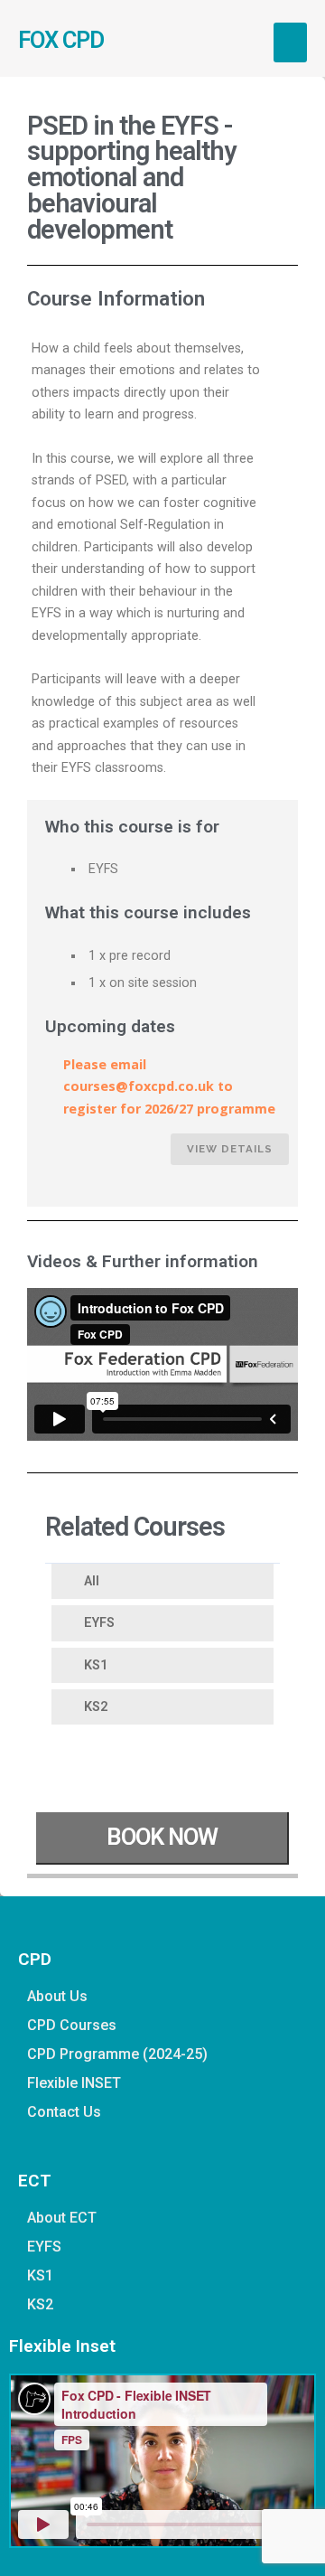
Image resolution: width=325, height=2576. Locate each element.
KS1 (96, 1665)
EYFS (99, 1623)
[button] (291, 42)
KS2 (96, 1707)
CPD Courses (72, 2025)
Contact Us (64, 2112)
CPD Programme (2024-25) (117, 2054)
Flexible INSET (74, 2083)
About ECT (62, 2218)
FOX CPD (61, 40)
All (92, 1581)
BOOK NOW (162, 1837)
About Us (57, 1996)
